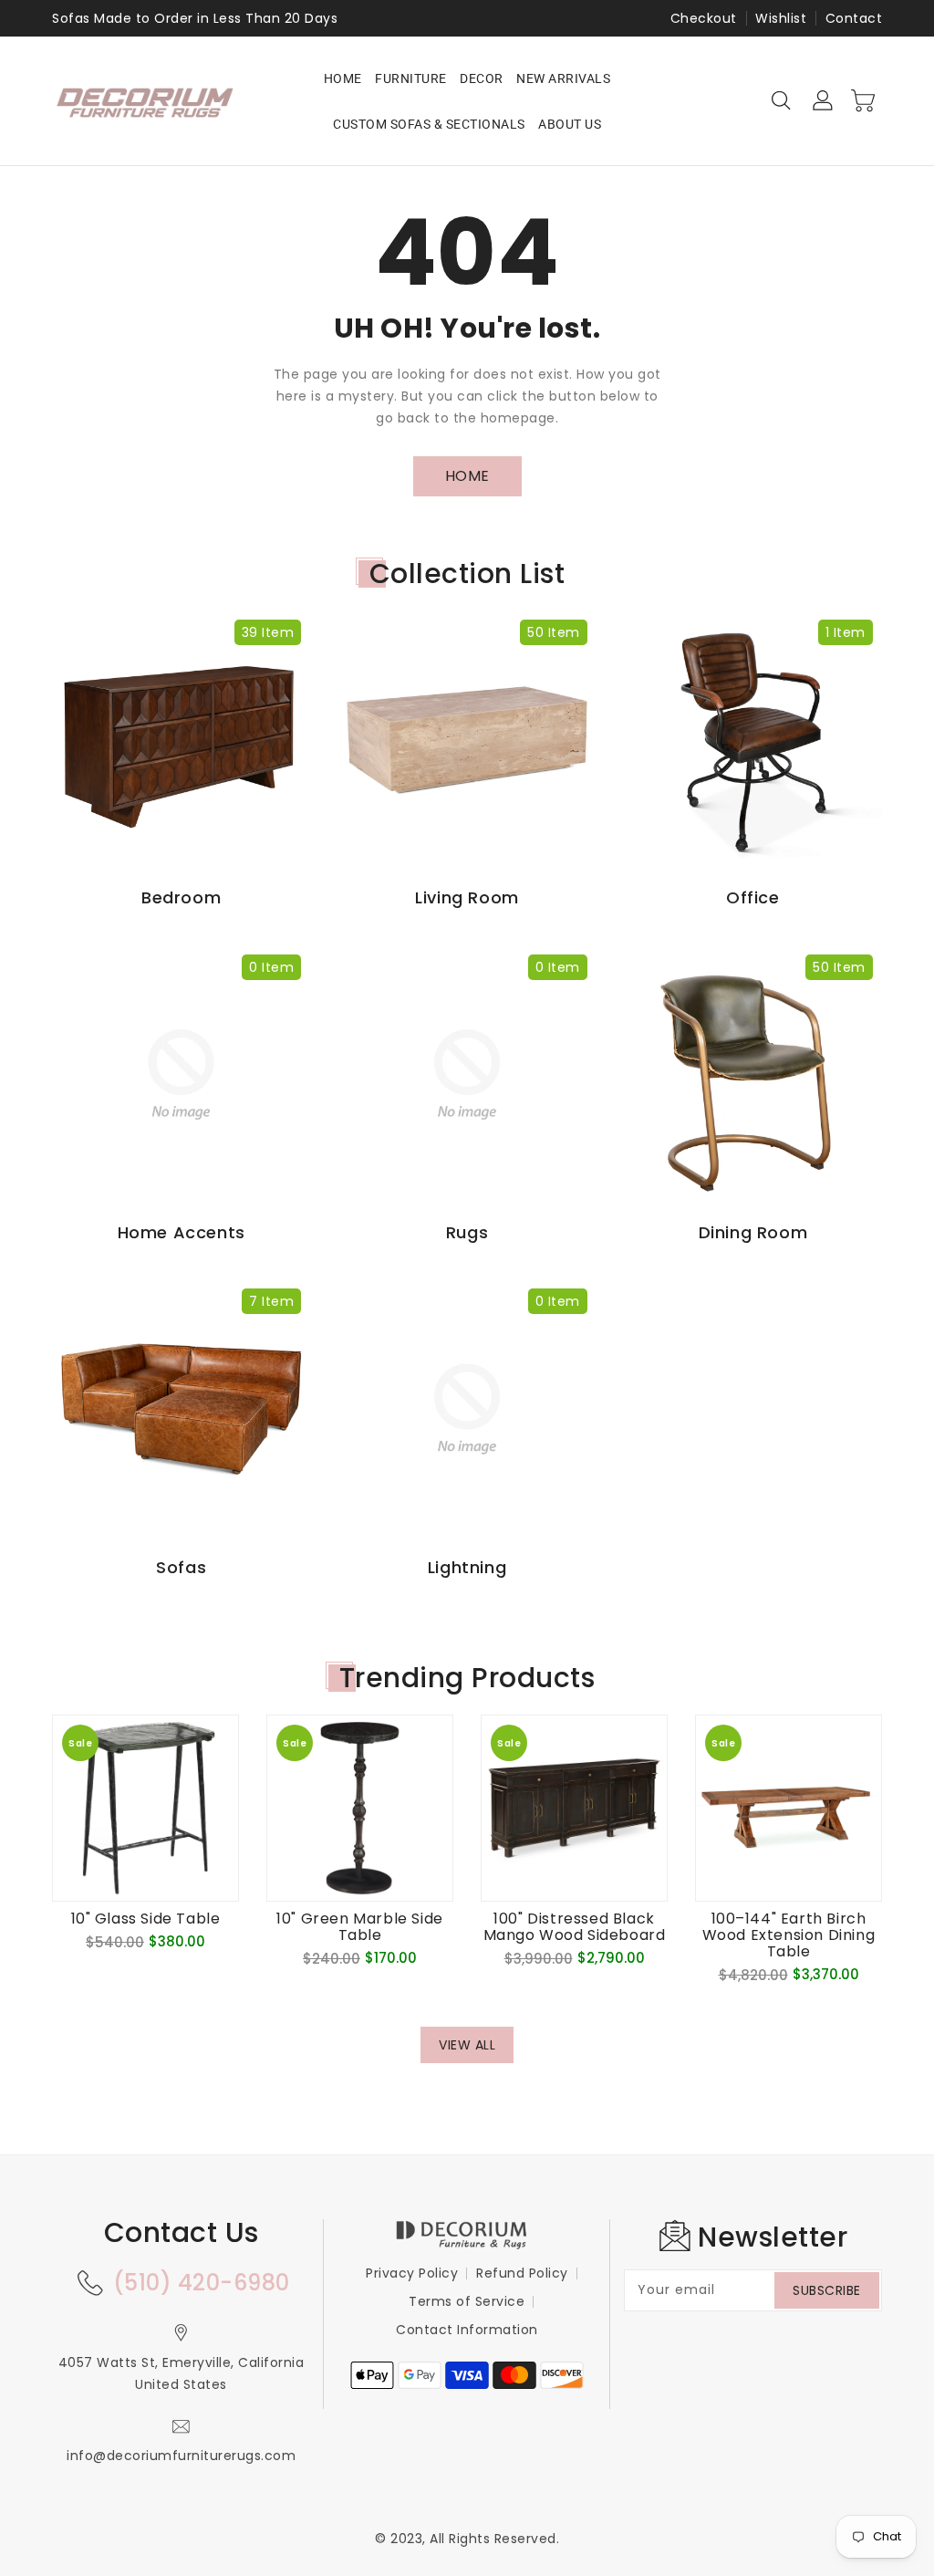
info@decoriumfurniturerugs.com (181, 2456)
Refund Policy (522, 2273)
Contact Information (467, 2330)
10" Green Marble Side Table (360, 1927)
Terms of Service (467, 2301)
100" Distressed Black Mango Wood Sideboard (575, 1927)
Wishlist (781, 18)
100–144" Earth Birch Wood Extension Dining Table (789, 1935)
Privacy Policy (412, 2273)
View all (467, 2045)
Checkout (704, 18)
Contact (854, 18)
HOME (467, 476)
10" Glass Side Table (146, 1919)
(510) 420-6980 (202, 2283)
